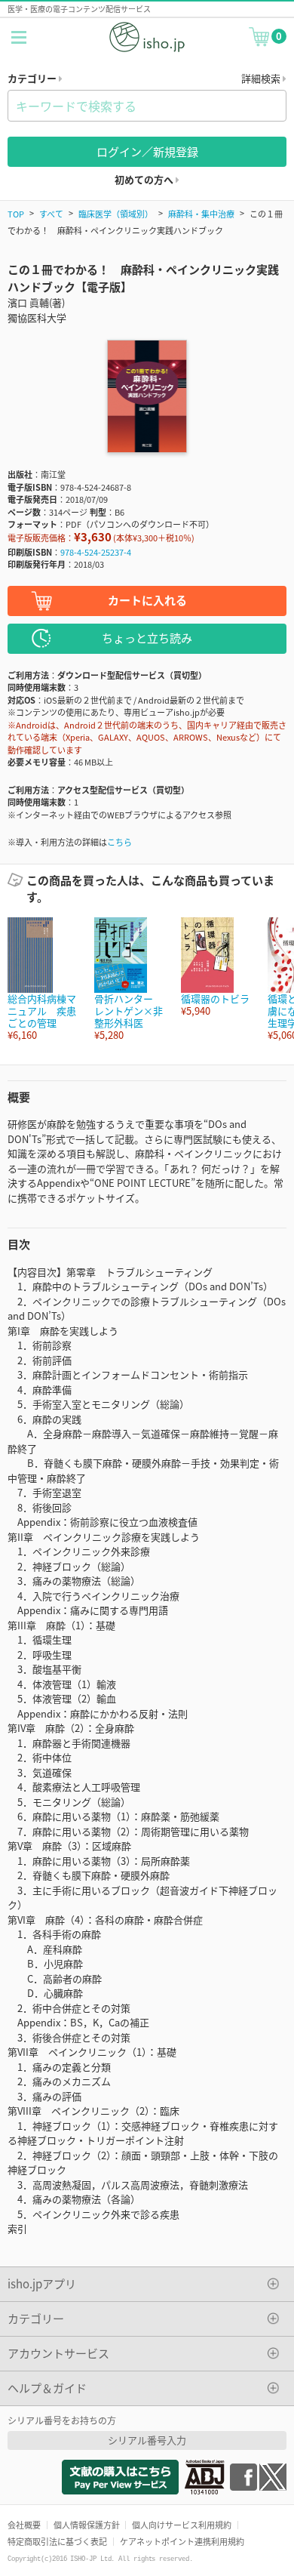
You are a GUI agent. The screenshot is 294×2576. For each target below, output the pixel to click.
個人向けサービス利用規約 (182, 2525)
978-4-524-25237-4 (96, 552)
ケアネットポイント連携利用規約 (182, 2541)
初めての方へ (145, 179)
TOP (16, 214)
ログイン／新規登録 (147, 151)
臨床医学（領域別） (116, 214)
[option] (43, 980)
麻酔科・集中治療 (201, 214)
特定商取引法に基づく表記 (57, 2541)
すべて (51, 214)
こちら (119, 842)
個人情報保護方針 (87, 2525)
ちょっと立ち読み (147, 638)
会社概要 (24, 2525)
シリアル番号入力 (147, 2440)
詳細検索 (262, 78)
